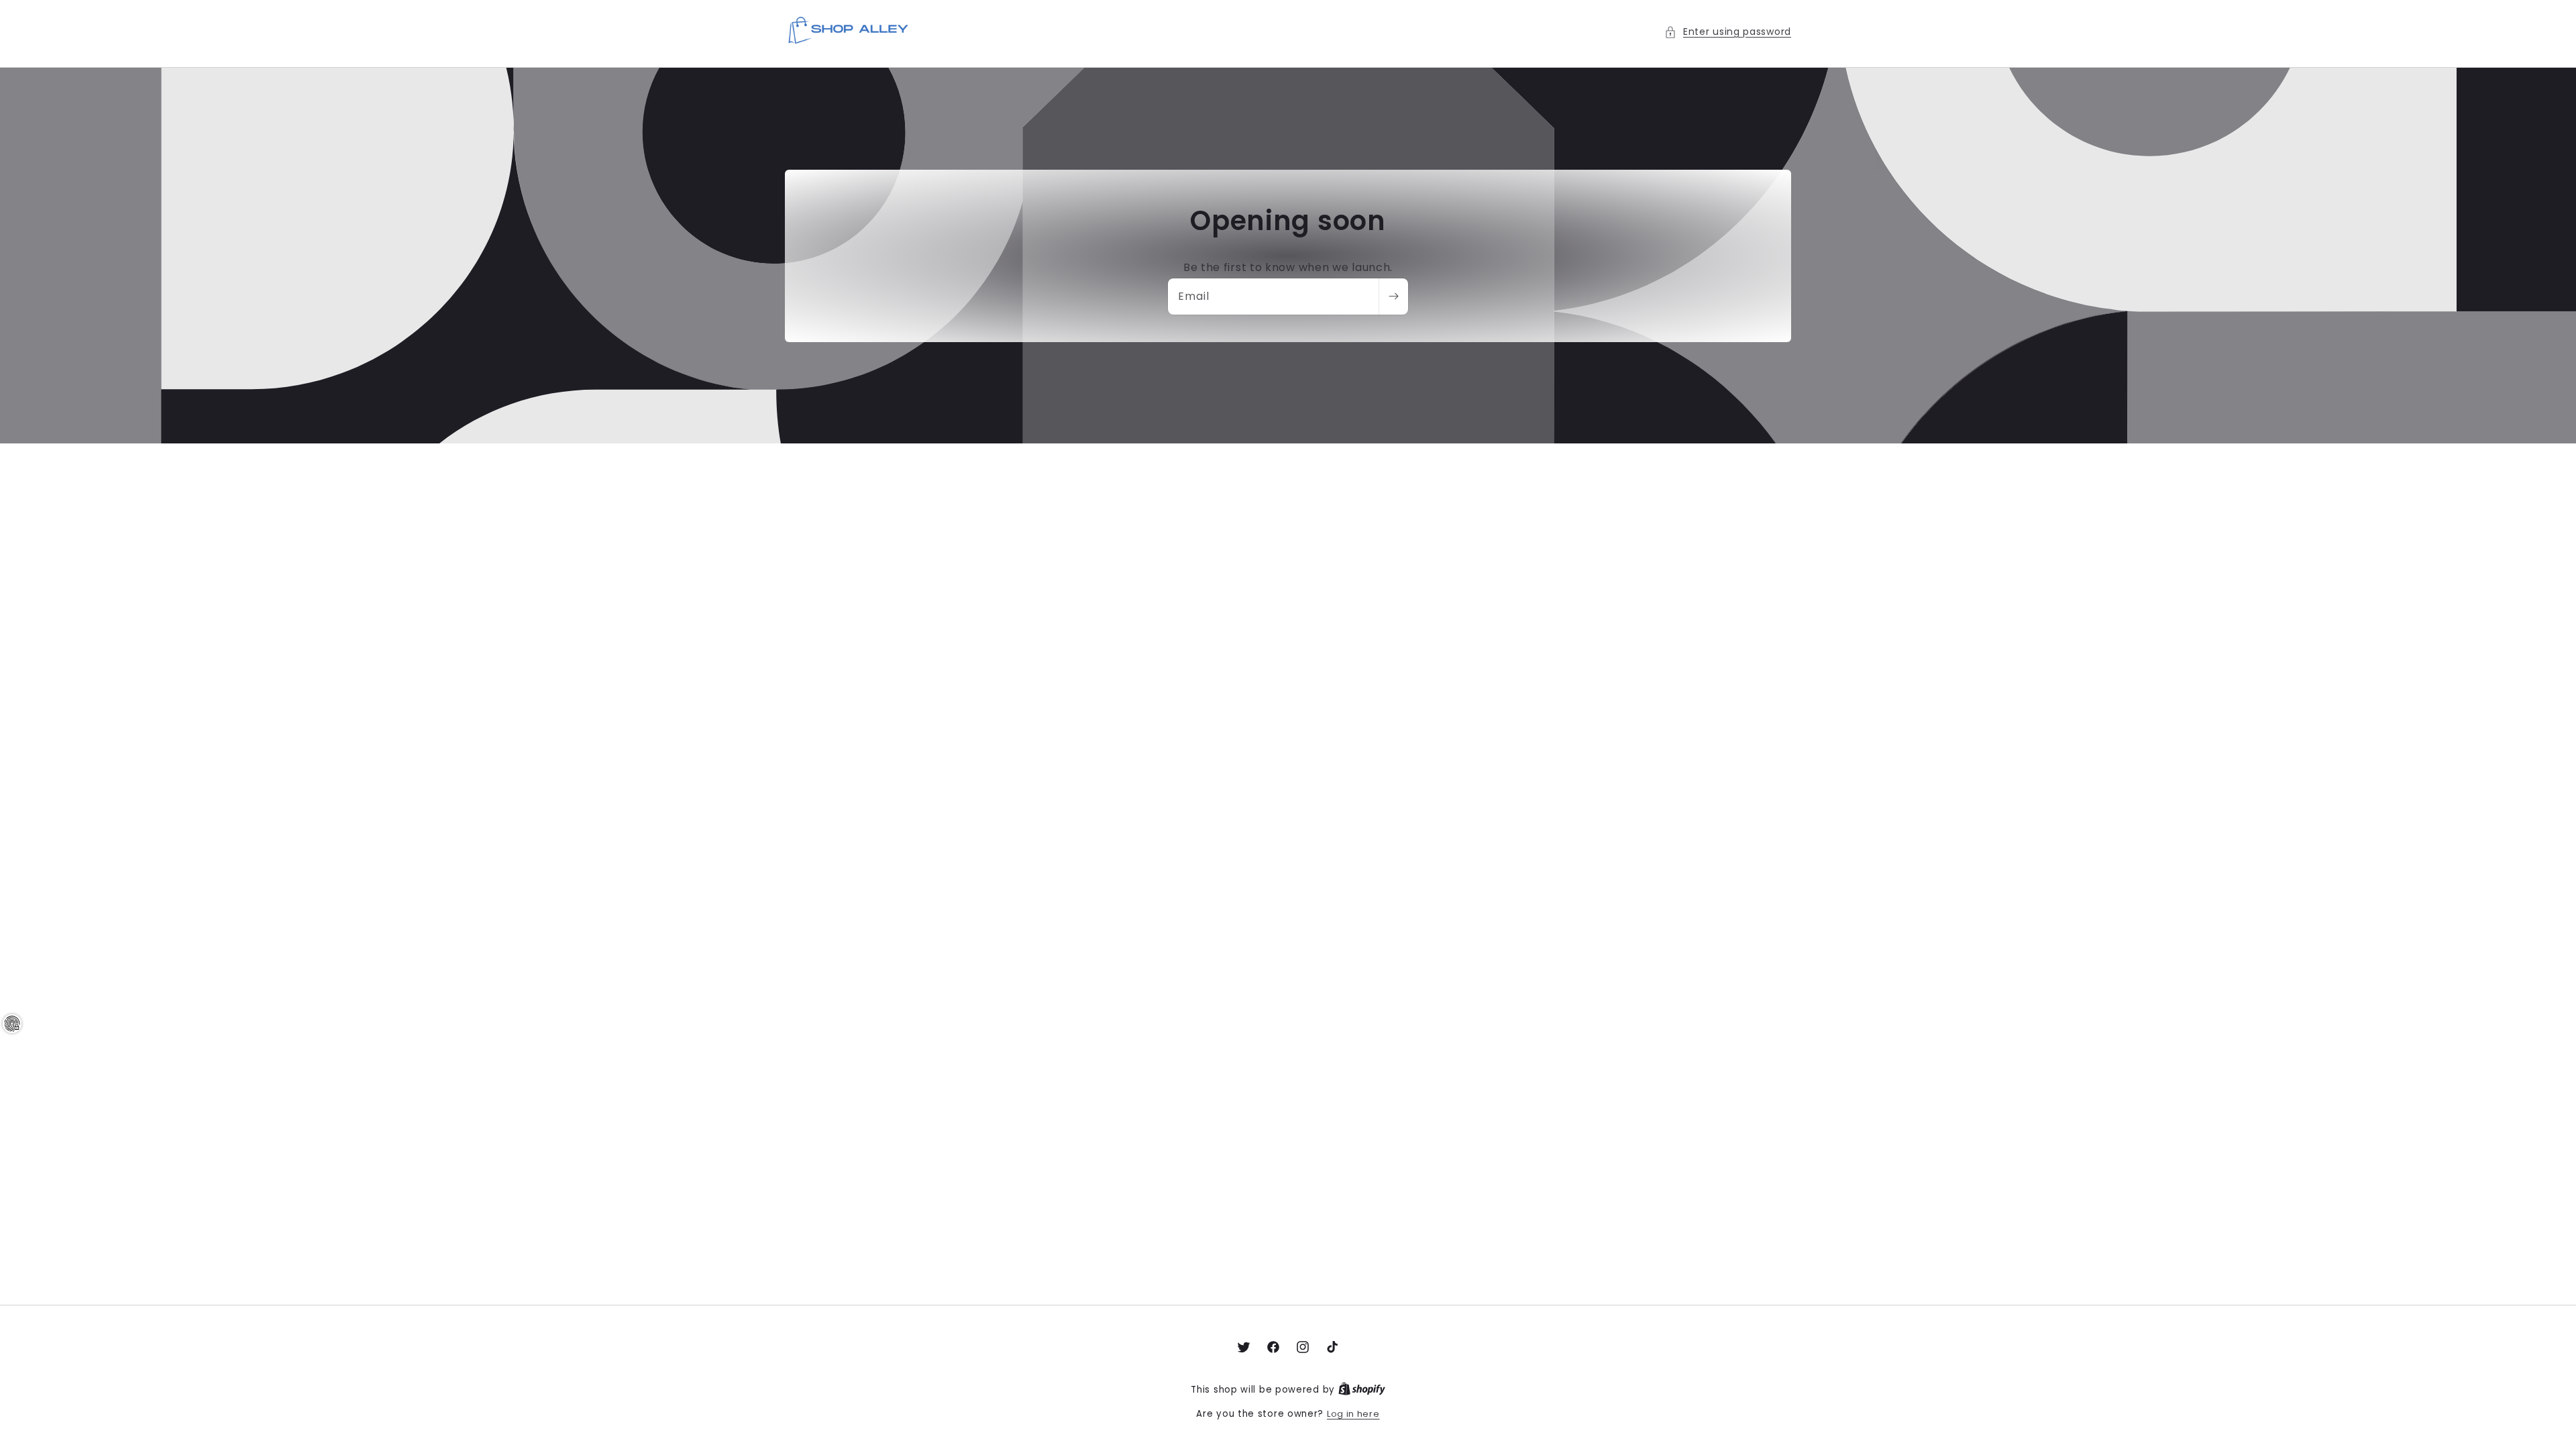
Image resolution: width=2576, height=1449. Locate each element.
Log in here (1353, 1414)
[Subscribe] (1393, 297)
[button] (1728, 32)
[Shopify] (1362, 1390)
